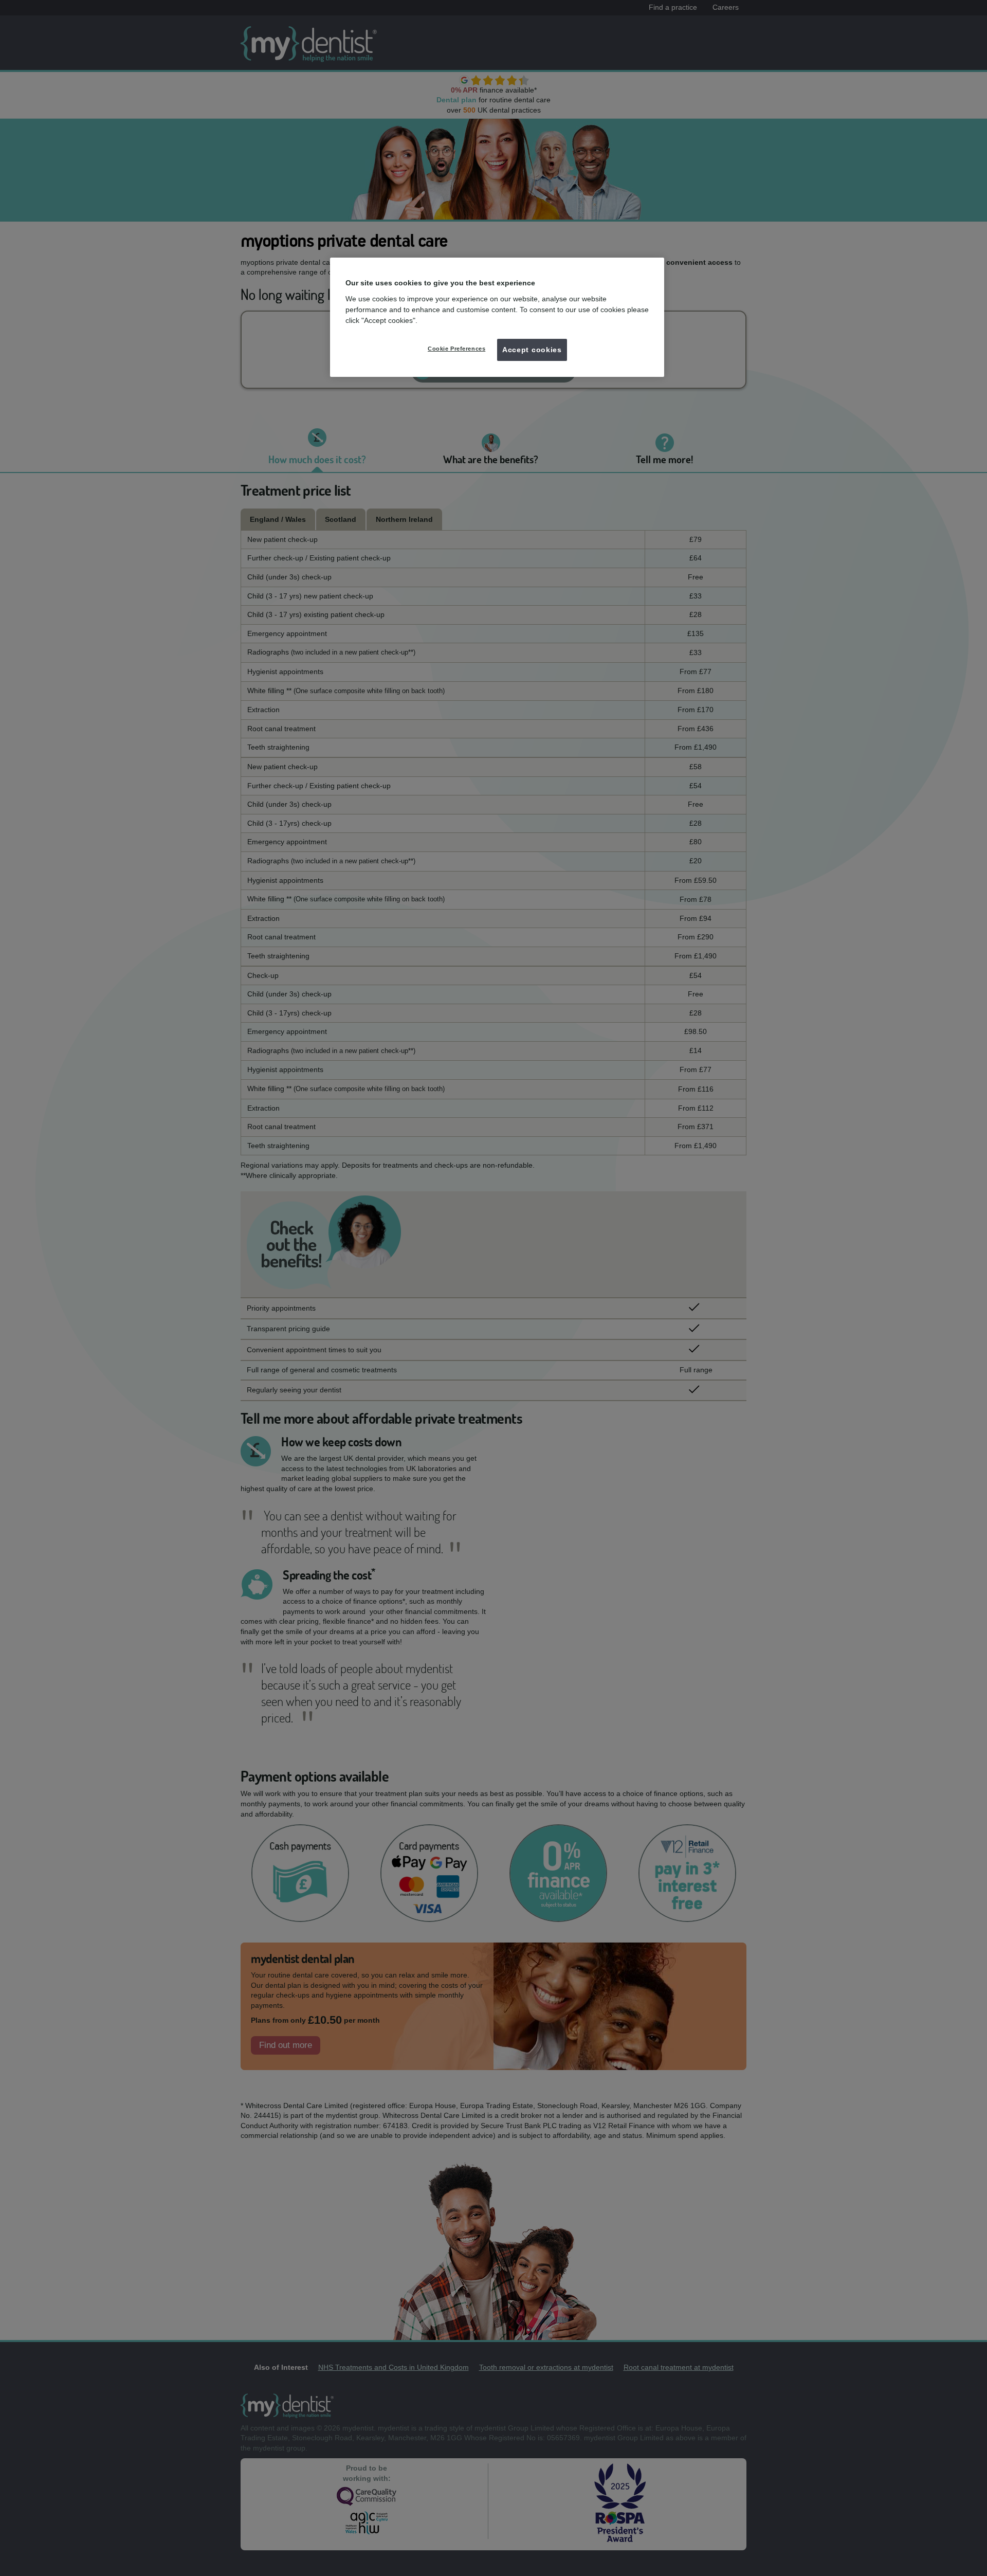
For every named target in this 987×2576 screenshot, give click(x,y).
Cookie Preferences (456, 349)
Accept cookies (532, 350)
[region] (497, 317)
